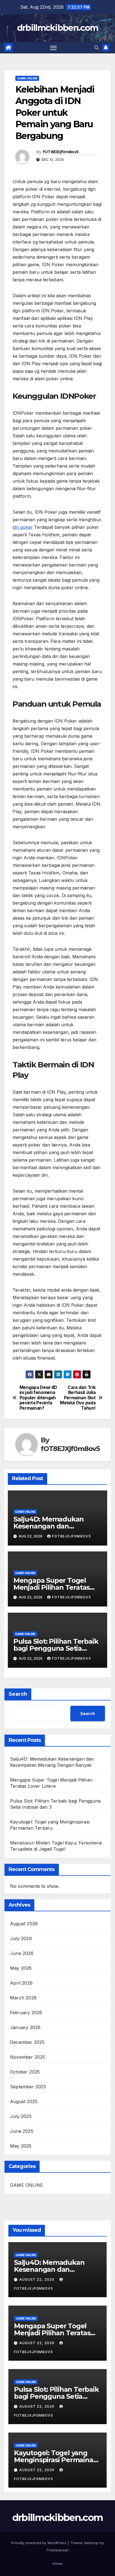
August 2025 (24, 2101)
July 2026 (21, 1938)
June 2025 (22, 2131)
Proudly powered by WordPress (39, 2543)
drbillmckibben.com (57, 28)
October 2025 (25, 2072)
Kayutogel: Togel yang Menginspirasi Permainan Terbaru (56, 2460)
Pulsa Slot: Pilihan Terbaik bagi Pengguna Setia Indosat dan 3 (56, 1648)
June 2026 (22, 1953)
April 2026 (21, 1983)
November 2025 (28, 2057)
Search (18, 1694)
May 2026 (21, 1968)
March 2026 (23, 1998)
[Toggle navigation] (54, 48)
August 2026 (24, 1924)
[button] (97, 48)
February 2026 (26, 2013)
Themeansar (57, 2550)
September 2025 (28, 2087)
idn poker (23, 527)
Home (57, 2563)
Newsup (91, 2543)
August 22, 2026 (37, 2279)
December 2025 (27, 2042)
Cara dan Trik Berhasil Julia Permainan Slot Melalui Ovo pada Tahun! (78, 1398)
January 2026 (25, 2027)
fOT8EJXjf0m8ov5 (61, 152)
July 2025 (21, 2116)
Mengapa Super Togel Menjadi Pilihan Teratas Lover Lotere (51, 1587)
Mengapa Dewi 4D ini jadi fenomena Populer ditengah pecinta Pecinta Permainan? (38, 1398)
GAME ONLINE (27, 78)
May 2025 (21, 2146)
